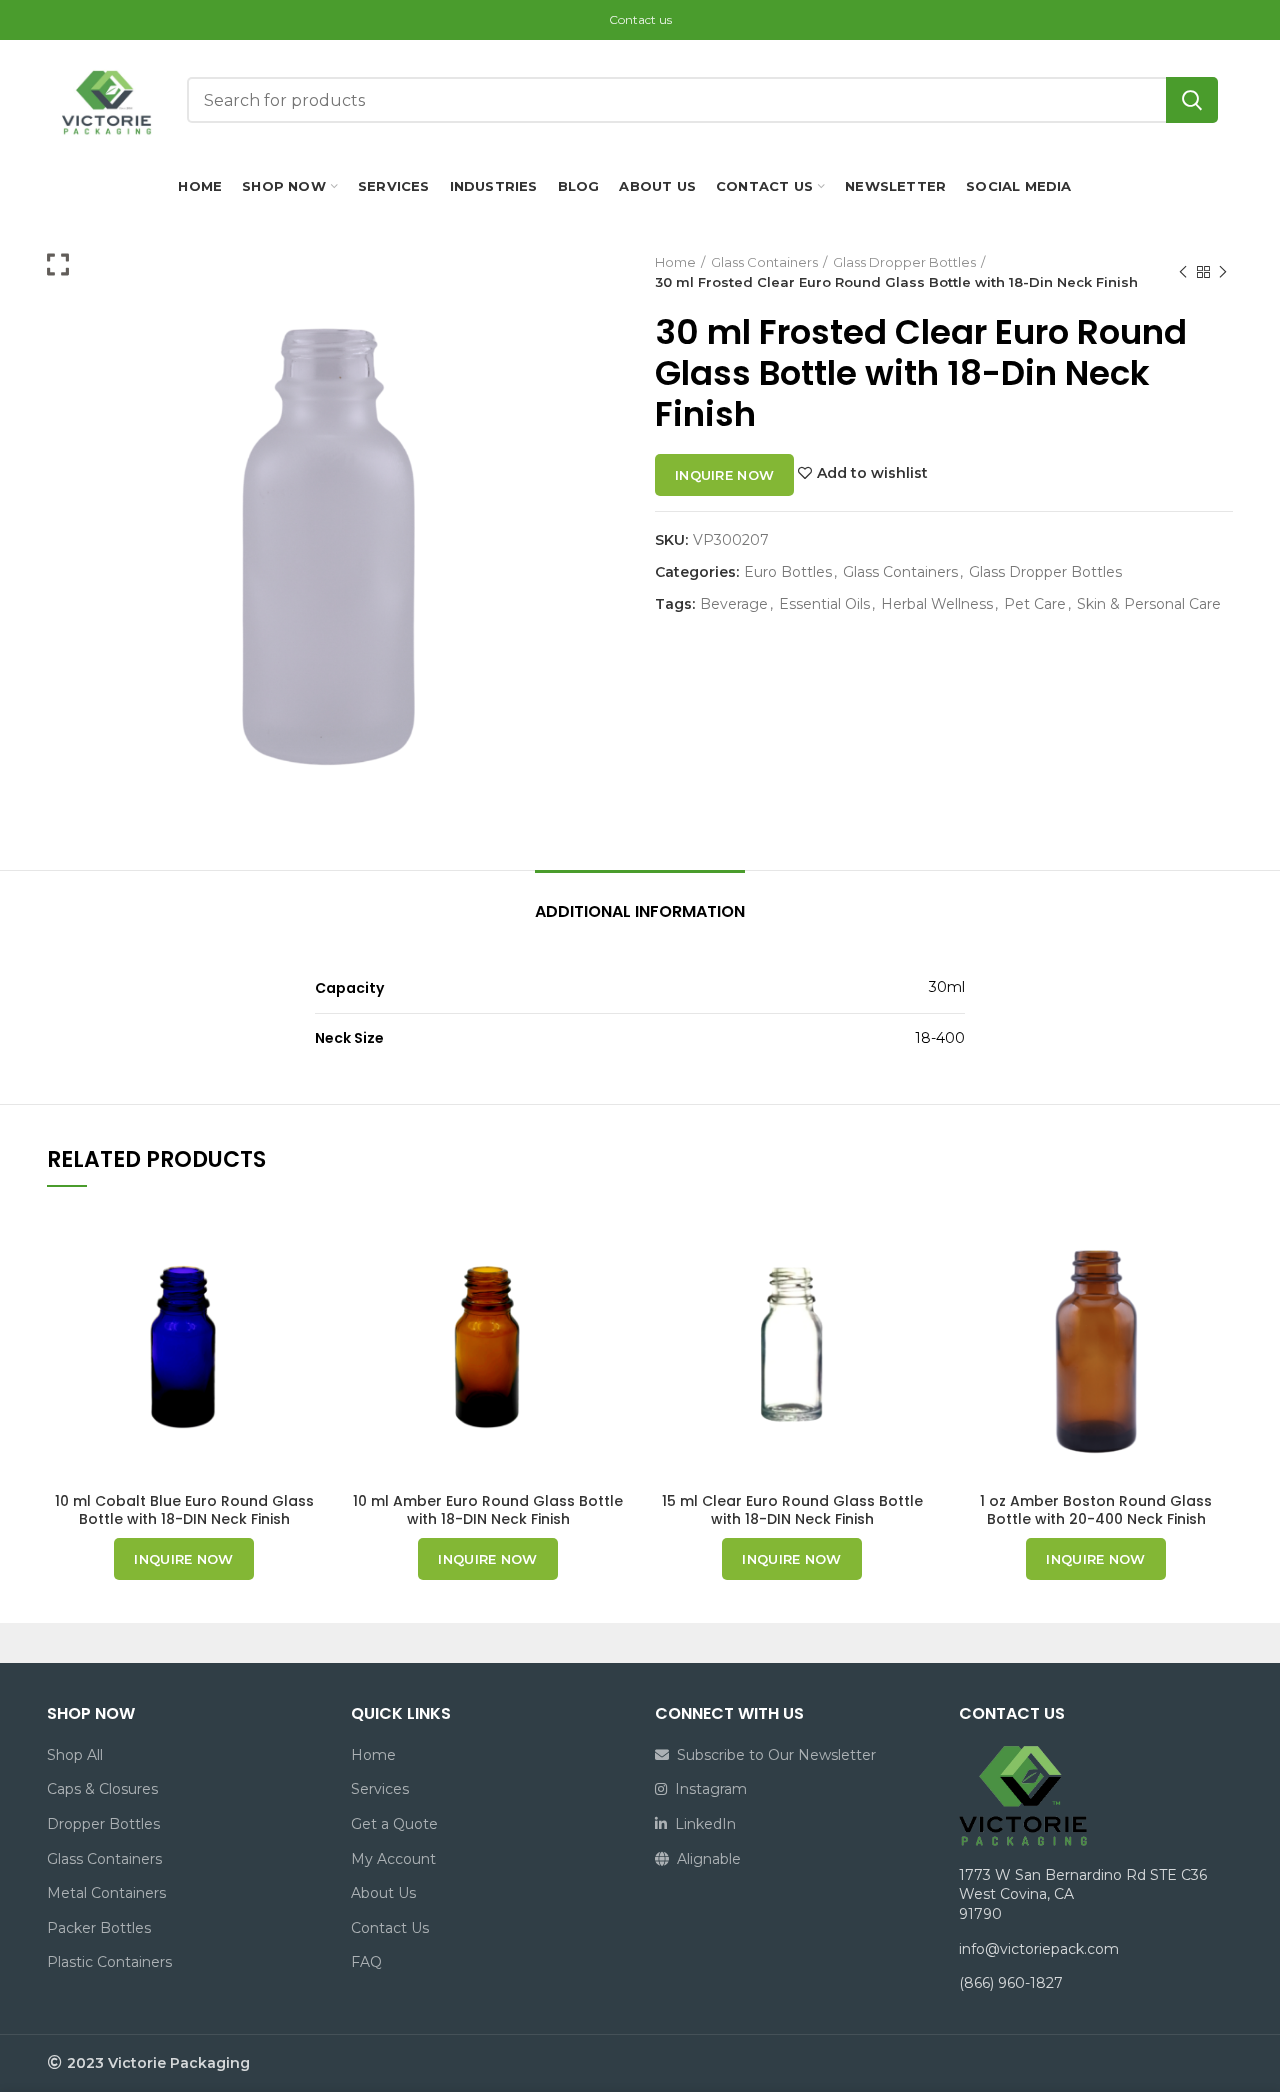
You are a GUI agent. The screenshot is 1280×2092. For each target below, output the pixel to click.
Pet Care (1035, 604)
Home (675, 262)
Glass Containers (764, 262)
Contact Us (390, 1928)
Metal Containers (106, 1893)
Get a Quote (394, 1824)
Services (380, 1789)
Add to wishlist (872, 473)
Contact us (640, 19)
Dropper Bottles (103, 1824)
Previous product (1183, 272)
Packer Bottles (99, 1928)
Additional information (640, 911)
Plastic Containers (109, 1962)
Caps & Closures (102, 1789)
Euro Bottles (788, 572)
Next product (1223, 272)
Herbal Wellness (937, 604)
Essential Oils (824, 604)
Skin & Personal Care (1149, 604)
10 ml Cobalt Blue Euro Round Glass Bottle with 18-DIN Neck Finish (184, 1510)
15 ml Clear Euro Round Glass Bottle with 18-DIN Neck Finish (792, 1510)
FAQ (366, 1962)
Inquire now (724, 475)
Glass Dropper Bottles (904, 262)
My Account (393, 1859)
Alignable (705, 1859)
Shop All (75, 1755)
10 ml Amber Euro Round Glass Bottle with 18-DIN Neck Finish (488, 1510)
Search (1192, 100)
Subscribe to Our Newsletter (772, 1755)
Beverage (734, 604)
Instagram (707, 1789)
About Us (383, 1893)
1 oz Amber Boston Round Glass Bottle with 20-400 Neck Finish (1096, 1510)
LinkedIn (701, 1824)
